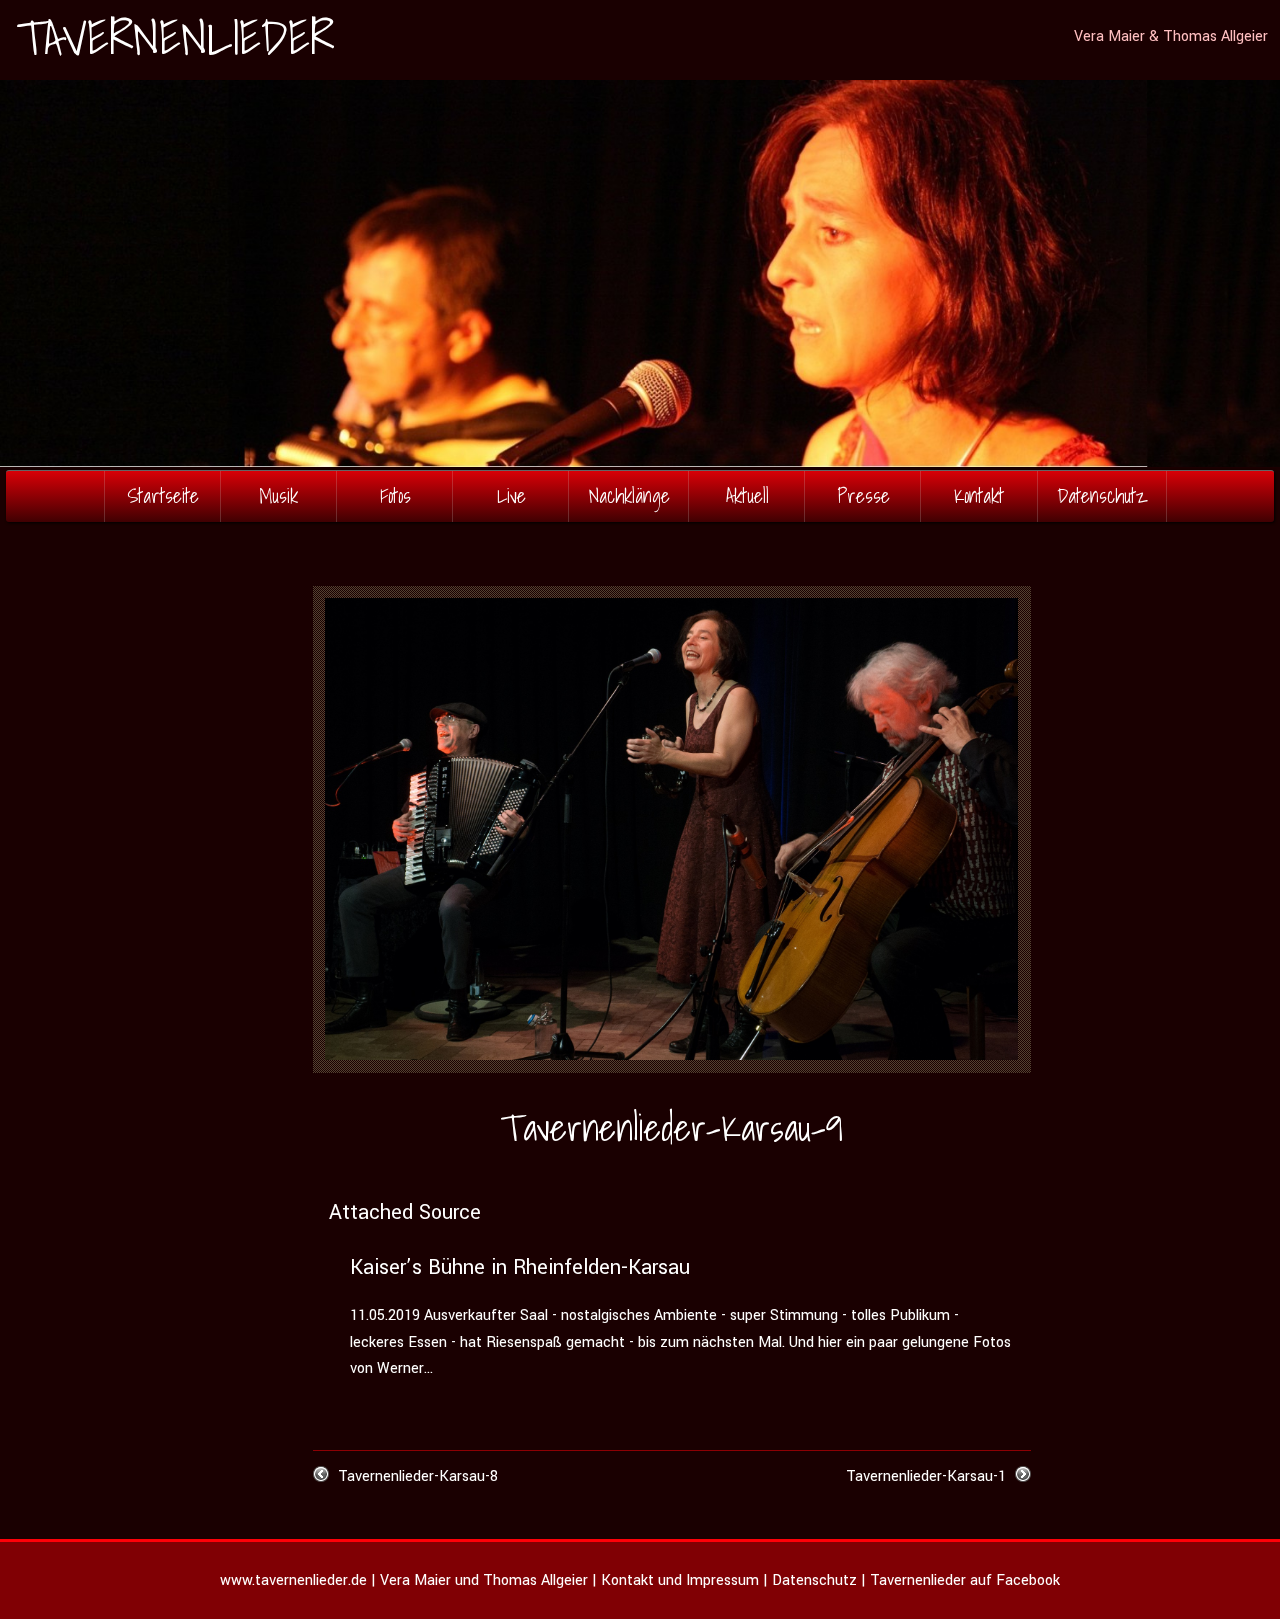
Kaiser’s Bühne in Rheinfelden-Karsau (520, 1267)
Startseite (163, 495)
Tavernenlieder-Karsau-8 (418, 1476)
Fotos (395, 495)
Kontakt (979, 495)
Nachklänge (629, 495)
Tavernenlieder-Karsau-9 (671, 1127)
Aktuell (747, 495)
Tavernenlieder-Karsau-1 (926, 1476)
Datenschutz (1102, 495)
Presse (863, 495)
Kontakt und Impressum (680, 1580)
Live (511, 495)
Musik (278, 495)
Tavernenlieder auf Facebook (965, 1580)
